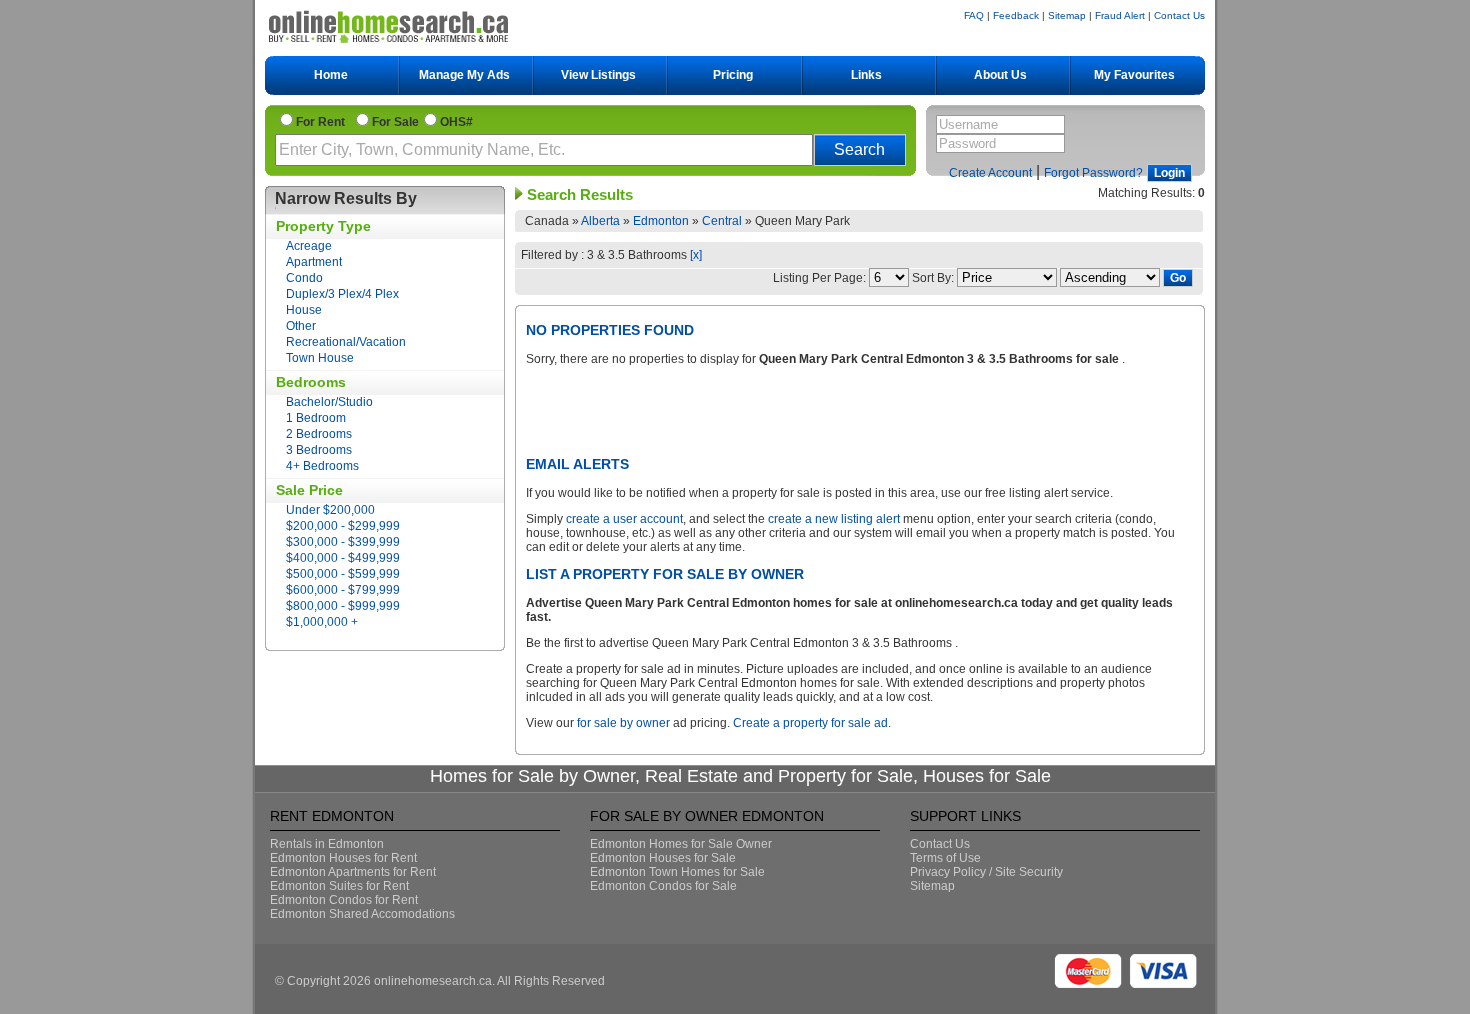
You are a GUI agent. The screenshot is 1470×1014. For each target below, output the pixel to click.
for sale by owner (623, 723)
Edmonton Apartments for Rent (353, 872)
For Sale (395, 122)
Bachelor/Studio (329, 402)
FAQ (974, 15)
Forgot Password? (1093, 173)
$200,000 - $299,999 (343, 526)
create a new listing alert (834, 519)
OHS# (456, 122)
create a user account (624, 519)
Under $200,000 (330, 510)
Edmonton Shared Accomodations (362, 914)
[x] (696, 255)
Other (301, 326)
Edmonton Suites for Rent (339, 886)
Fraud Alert (1120, 15)
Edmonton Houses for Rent (343, 858)
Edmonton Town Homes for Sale (677, 872)
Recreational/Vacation (346, 342)
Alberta (600, 221)
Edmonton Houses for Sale (663, 858)
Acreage (309, 246)
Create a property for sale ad (810, 723)
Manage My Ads (464, 75)
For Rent (323, 122)
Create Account (990, 173)
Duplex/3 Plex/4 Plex (342, 294)
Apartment (314, 262)
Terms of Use (945, 858)
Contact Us (1179, 15)
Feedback (1016, 15)
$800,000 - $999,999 (343, 606)
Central (722, 221)
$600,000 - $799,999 (343, 590)
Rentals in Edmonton (327, 844)
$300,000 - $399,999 (343, 542)
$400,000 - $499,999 (343, 558)
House (304, 310)
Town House (320, 358)
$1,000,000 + (322, 622)
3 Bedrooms (319, 450)
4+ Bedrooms (322, 466)
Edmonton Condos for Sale (663, 886)
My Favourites (1134, 75)
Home (331, 75)
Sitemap (1067, 15)
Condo (304, 278)
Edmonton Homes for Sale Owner (681, 844)
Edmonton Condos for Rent (344, 900)
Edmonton (661, 221)
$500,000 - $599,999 (343, 574)
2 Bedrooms (319, 434)
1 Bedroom (316, 418)
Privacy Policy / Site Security (986, 872)
